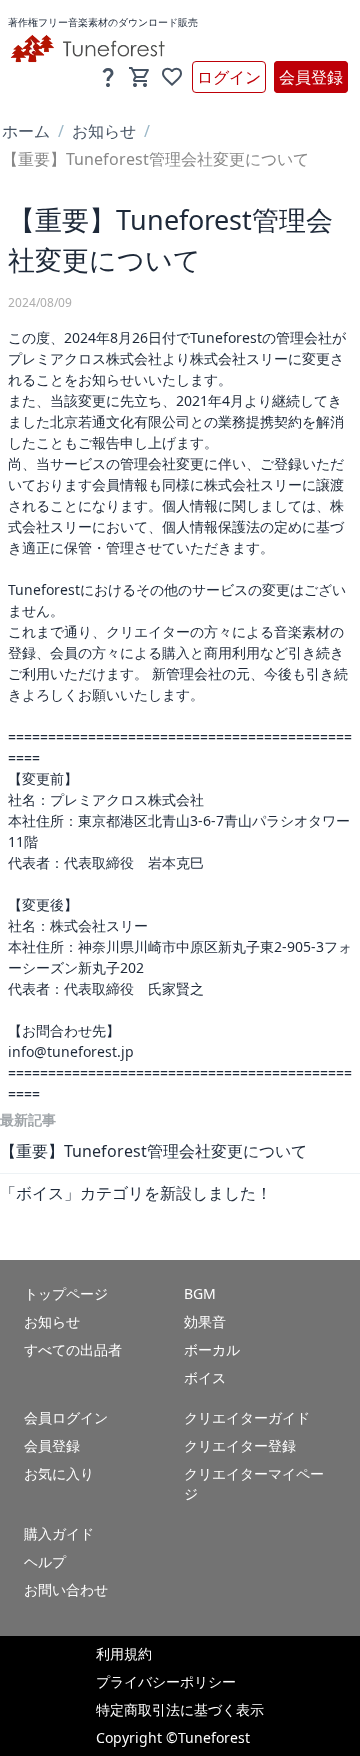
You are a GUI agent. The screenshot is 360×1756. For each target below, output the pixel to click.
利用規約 (124, 1653)
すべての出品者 (73, 1349)
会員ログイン (66, 1417)
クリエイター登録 (240, 1445)
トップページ (66, 1293)
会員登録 (311, 77)
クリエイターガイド (247, 1417)
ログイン (229, 77)
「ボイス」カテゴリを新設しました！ (136, 1193)
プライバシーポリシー (166, 1681)
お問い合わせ (66, 1589)
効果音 (205, 1321)
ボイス (205, 1377)
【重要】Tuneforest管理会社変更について (153, 1151)
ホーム (26, 131)
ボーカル (212, 1349)
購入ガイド (59, 1533)
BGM (200, 1293)
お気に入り (59, 1473)
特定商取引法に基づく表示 (180, 1709)
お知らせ (104, 131)
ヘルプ (45, 1561)
